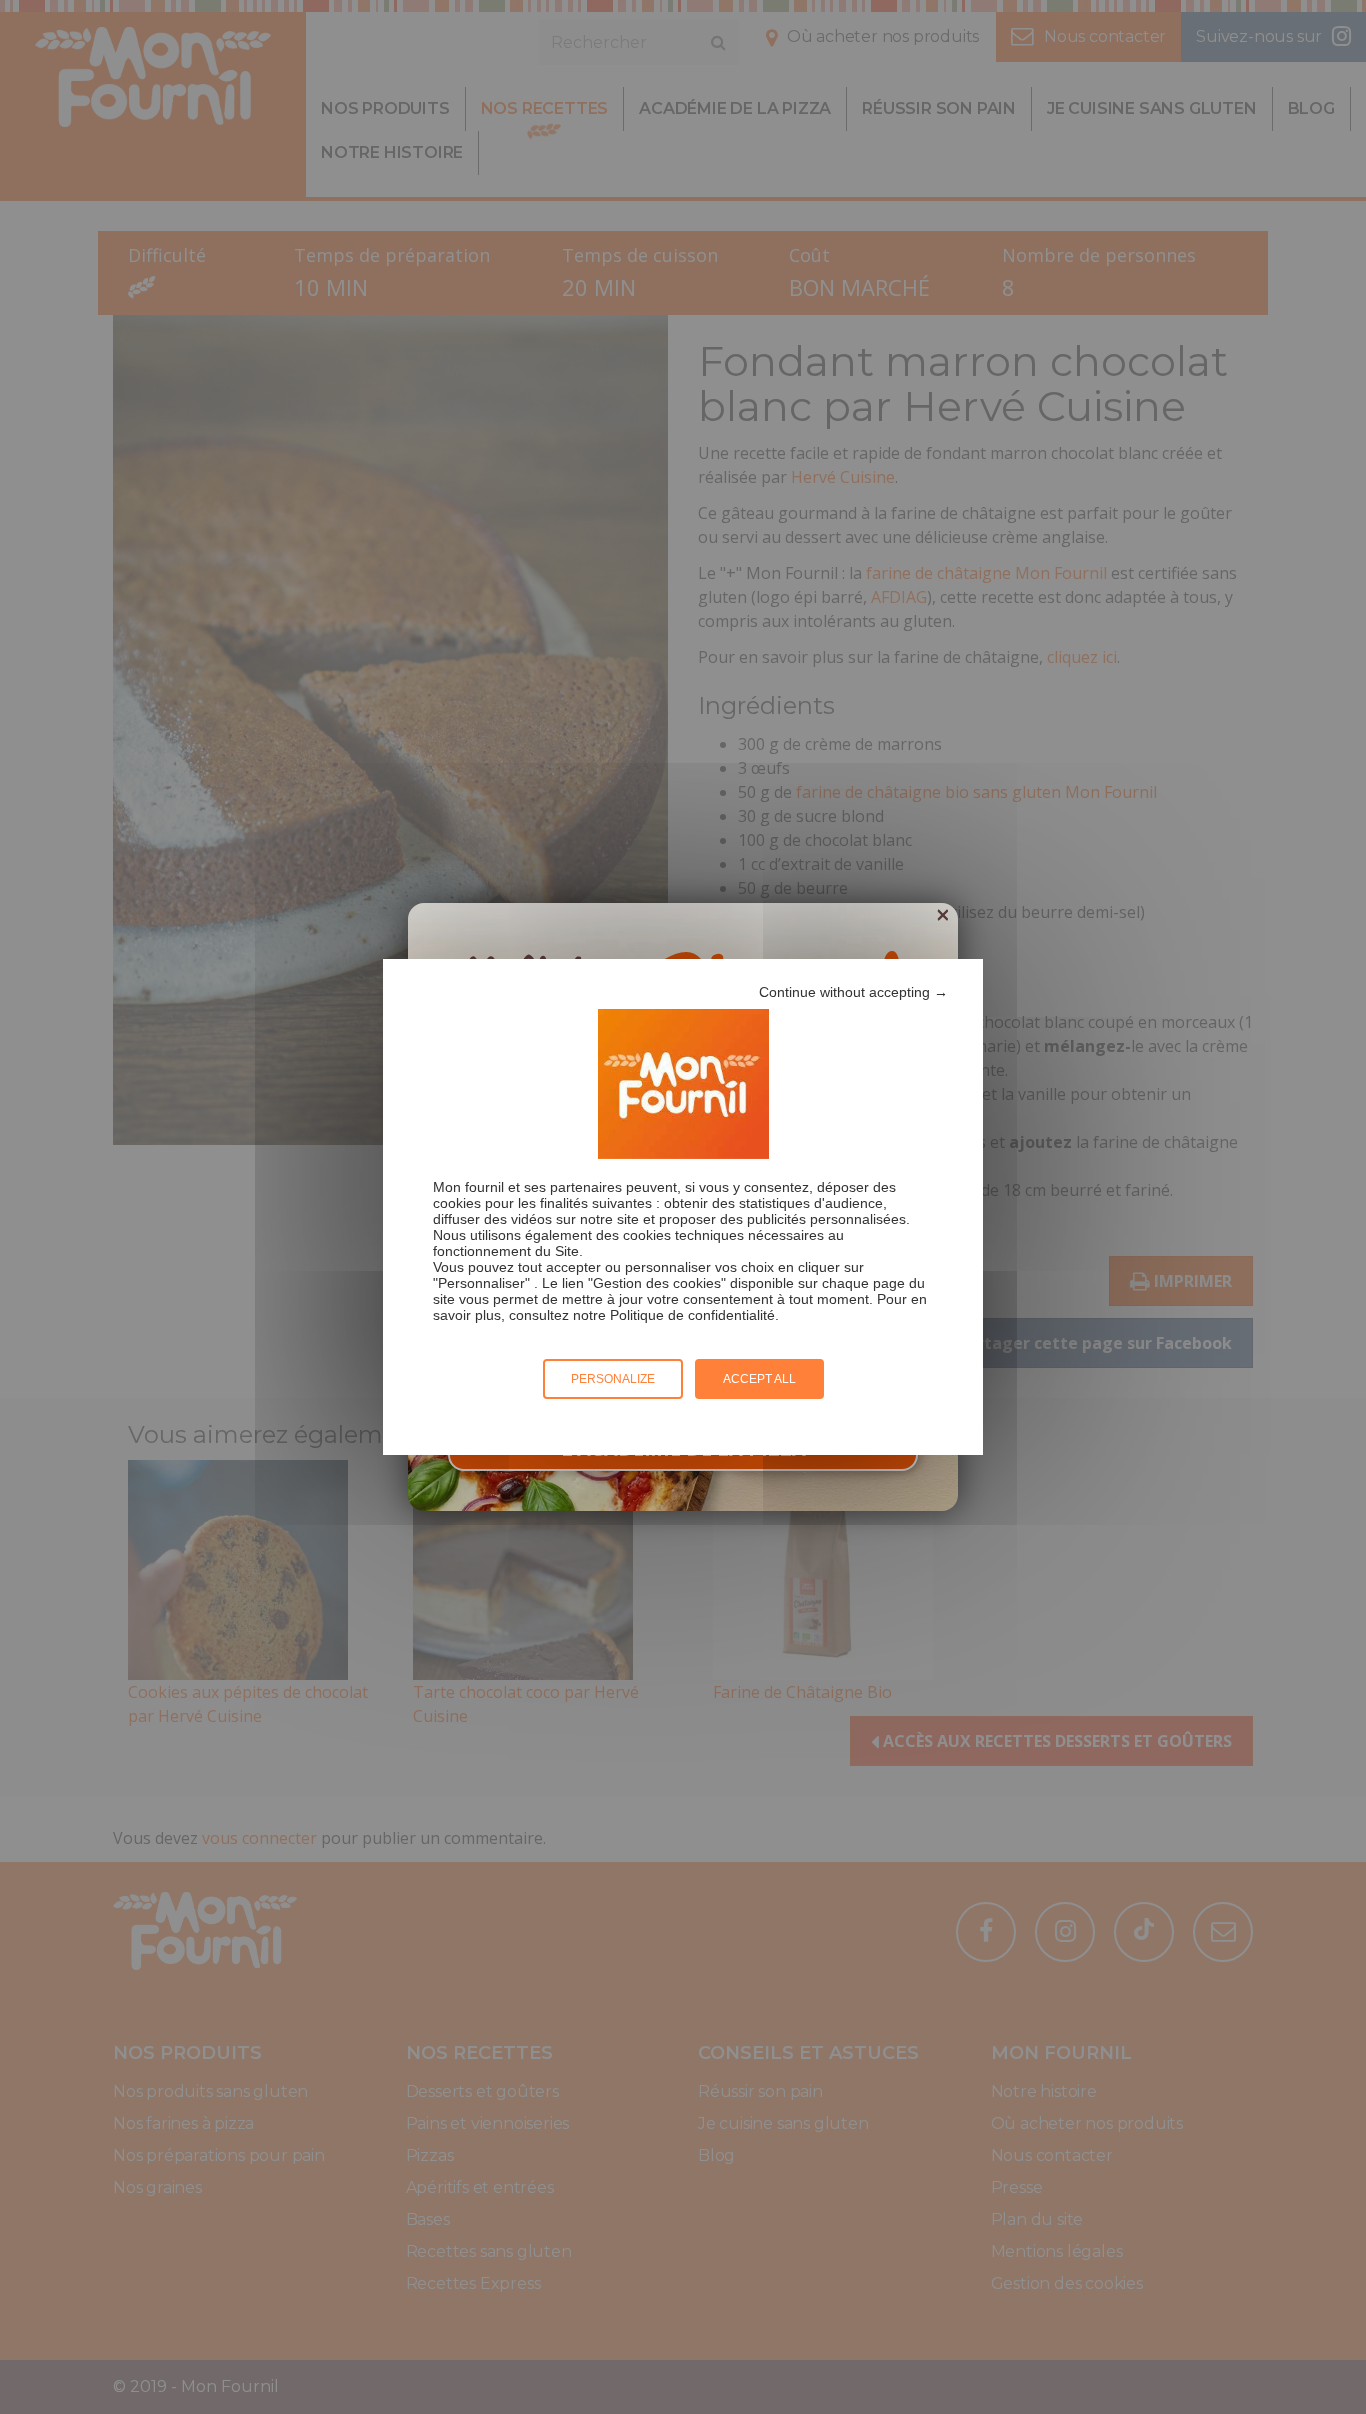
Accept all (759, 1379)
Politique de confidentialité (692, 1315)
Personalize (613, 1379)
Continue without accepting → (853, 992)
